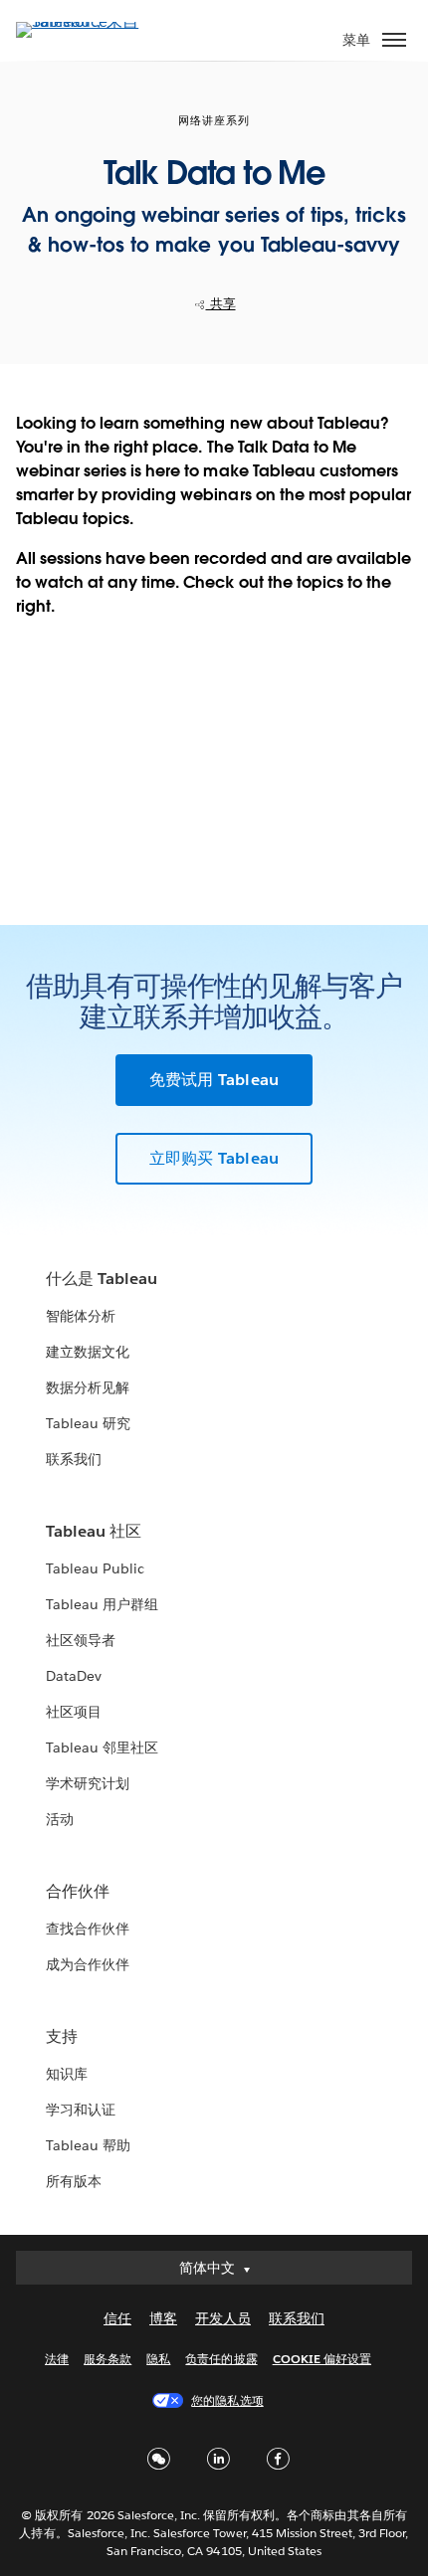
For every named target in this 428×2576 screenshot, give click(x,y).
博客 (163, 2318)
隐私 (158, 2359)
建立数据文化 (88, 1352)
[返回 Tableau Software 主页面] (86, 21)
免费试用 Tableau (214, 1080)
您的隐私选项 (227, 2400)
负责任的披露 (221, 2359)
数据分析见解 (88, 1387)
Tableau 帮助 (88, 2145)
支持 (62, 2036)
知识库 (67, 2074)
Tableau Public (95, 1568)
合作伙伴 (78, 1891)
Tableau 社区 (94, 1531)
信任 (117, 2318)
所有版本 (74, 2181)
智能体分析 (81, 1316)
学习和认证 (81, 2110)
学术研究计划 (88, 1783)
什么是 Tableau (102, 1279)
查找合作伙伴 (88, 1929)
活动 (60, 1819)
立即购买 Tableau (214, 1158)
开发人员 (223, 2318)
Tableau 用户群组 (102, 1604)
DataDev (74, 1676)
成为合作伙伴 (88, 1964)
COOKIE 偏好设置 (322, 2359)
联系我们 (74, 1459)
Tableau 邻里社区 (102, 1748)
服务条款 (107, 2359)
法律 (57, 2359)
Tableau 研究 (88, 1423)
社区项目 (74, 1712)
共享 (221, 304)
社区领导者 (81, 1640)
